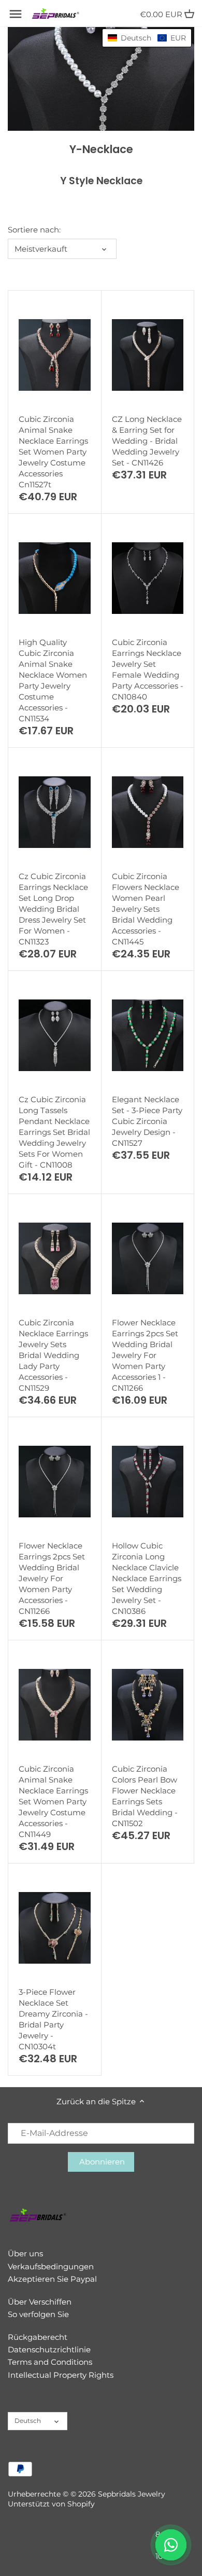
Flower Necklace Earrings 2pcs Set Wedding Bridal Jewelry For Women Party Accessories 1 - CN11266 (145, 1355)
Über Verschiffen (40, 2302)
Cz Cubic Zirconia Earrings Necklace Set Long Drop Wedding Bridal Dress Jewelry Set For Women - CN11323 (53, 909)
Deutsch (28, 2421)
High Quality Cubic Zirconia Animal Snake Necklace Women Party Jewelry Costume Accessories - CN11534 (53, 680)
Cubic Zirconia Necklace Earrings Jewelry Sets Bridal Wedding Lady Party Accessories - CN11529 (53, 1355)
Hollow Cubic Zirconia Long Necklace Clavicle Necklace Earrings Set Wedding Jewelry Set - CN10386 (147, 1578)
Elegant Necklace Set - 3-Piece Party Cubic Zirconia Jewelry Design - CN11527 (147, 1121)
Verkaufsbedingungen (51, 2266)
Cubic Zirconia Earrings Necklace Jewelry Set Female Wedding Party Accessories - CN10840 (148, 669)
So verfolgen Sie (38, 2314)
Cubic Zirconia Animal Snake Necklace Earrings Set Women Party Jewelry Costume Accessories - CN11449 (53, 1801)
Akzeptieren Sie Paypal (52, 2279)
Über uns (25, 2253)
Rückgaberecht (38, 2337)
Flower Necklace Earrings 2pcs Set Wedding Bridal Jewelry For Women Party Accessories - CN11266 (52, 1578)
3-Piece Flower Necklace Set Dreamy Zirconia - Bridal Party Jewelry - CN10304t (53, 2019)
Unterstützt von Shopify (51, 2504)
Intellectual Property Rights (61, 2375)
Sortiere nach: (34, 230)
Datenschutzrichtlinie (49, 2349)
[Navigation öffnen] (16, 14)
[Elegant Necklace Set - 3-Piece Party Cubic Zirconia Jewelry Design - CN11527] (148, 1035)
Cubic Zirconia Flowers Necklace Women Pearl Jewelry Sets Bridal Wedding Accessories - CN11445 (146, 909)
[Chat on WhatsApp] (171, 2545)
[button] (147, 38)
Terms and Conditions (50, 2362)
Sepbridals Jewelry (132, 2494)
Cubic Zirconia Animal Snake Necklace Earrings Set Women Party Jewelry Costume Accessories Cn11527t (53, 452)
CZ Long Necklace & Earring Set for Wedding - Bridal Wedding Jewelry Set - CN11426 (147, 441)
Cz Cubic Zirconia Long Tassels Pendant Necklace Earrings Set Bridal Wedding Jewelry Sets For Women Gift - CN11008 (54, 1132)
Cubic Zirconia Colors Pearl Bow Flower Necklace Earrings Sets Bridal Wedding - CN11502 (145, 1796)
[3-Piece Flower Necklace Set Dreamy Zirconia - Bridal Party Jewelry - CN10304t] (55, 1928)
